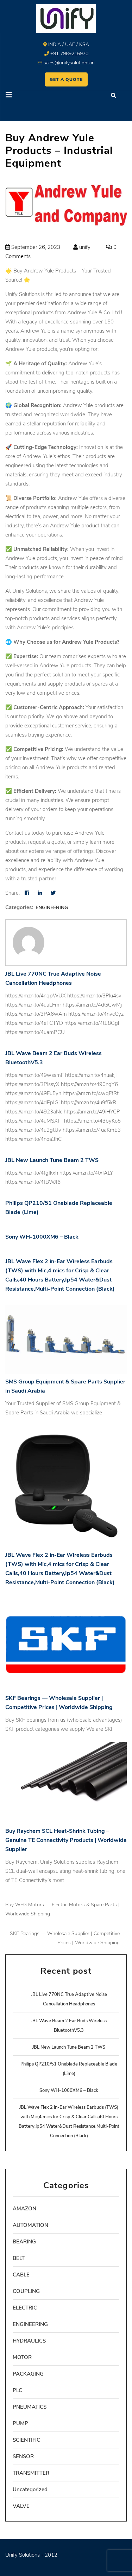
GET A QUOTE (66, 79)
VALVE (21, 2506)
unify (84, 247)
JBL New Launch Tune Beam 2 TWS (52, 1160)
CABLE (21, 2275)
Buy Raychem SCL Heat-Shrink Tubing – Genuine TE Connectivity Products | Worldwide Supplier (66, 1840)
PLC (17, 2390)
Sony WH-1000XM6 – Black (42, 1237)
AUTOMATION (30, 2225)
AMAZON (24, 2209)
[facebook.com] (27, 893)
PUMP (20, 2423)
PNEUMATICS (30, 2407)
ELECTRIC (25, 2308)
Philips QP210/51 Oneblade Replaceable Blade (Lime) (59, 1208)
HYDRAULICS (29, 2341)
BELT (19, 2258)
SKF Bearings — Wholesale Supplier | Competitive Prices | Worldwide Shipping (59, 1703)
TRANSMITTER (31, 2473)
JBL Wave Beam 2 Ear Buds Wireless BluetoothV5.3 (54, 1058)
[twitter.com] (53, 893)
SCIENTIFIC (26, 2440)
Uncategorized (30, 2490)
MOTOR (22, 2357)
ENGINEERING (52, 908)
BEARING (24, 2242)
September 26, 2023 (35, 247)
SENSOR (23, 2456)
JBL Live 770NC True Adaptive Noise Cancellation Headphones (53, 978)
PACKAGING (28, 2374)
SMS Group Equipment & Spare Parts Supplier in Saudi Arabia (65, 1386)
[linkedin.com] (40, 893)
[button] (33, 96)
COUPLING (26, 2291)
